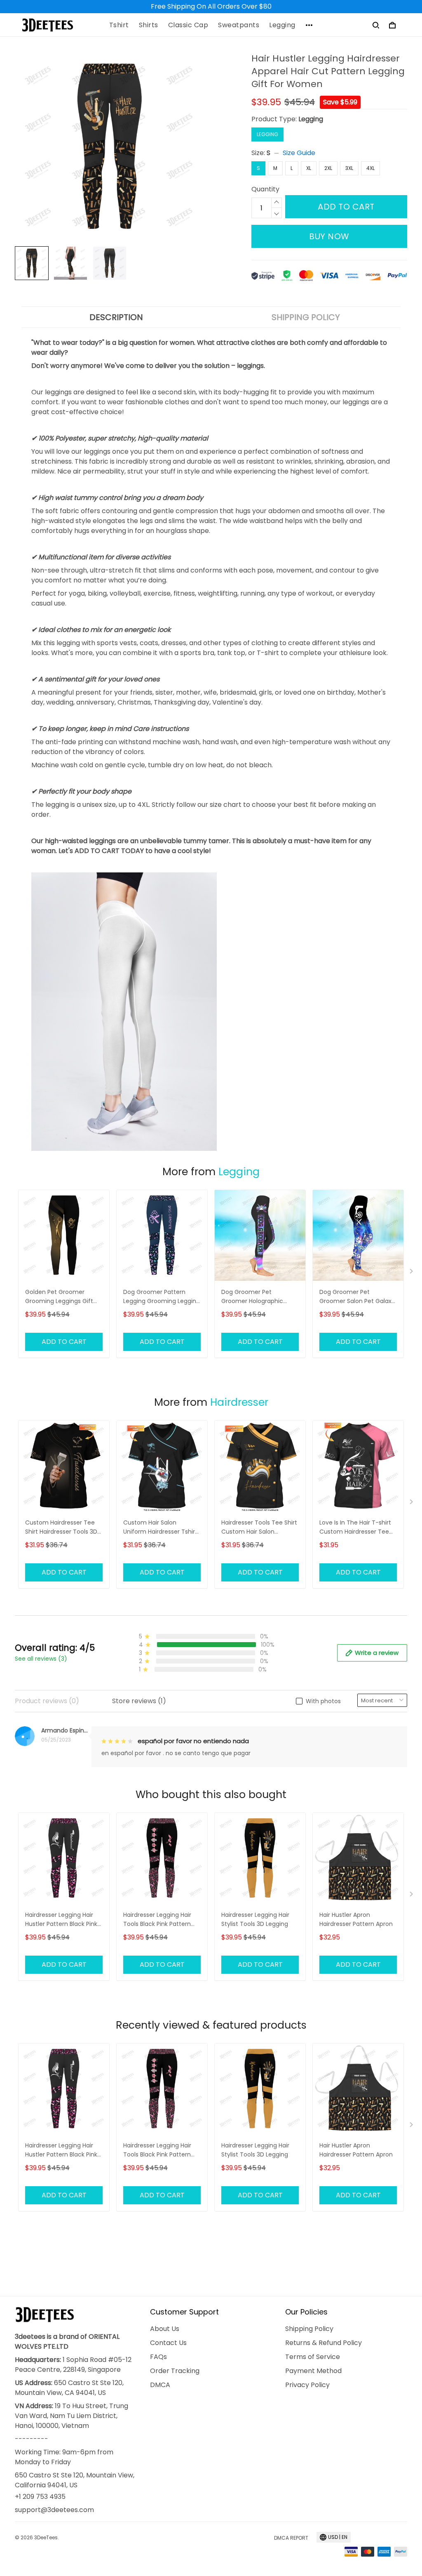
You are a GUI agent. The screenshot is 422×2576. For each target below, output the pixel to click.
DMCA (160, 2385)
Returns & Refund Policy (324, 2343)
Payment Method (313, 2371)
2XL (328, 168)
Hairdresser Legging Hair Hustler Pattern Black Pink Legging (61, 1920)
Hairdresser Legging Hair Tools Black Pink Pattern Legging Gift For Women (158, 1920)
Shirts (149, 25)
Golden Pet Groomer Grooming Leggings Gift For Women (59, 1297)
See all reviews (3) (41, 1659)
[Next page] (412, 1273)
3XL (349, 168)
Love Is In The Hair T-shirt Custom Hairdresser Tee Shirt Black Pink (355, 1528)
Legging (282, 25)
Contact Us (168, 2343)
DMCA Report (291, 2538)
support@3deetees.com (54, 2510)
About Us (165, 2329)
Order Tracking (175, 2371)
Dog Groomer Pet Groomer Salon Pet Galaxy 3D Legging (357, 1297)
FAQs (158, 2357)
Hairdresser (239, 1402)
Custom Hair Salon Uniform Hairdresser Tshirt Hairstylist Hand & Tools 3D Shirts (161, 1528)
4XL (370, 168)
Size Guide (299, 153)
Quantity (265, 189)
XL (309, 168)
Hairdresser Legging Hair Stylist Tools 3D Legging (255, 1919)
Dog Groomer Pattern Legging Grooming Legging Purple (162, 1297)
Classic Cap (188, 25)
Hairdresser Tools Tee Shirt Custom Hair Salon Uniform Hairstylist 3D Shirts (259, 1528)
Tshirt (119, 25)
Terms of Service (313, 2357)
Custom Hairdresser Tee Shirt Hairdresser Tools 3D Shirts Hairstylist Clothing (61, 1528)
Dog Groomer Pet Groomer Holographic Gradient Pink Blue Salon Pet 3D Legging (256, 1297)
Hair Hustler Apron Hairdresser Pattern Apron (356, 1919)
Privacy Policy (307, 2385)
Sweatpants (239, 25)
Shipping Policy (309, 2329)
